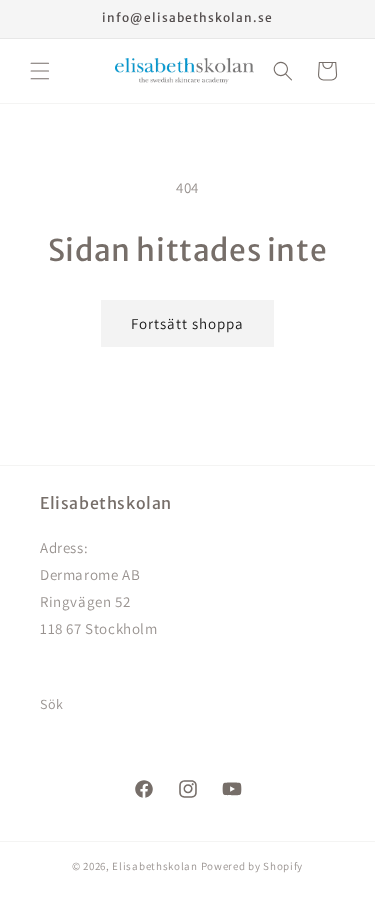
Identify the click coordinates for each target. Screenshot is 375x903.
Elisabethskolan (155, 866)
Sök (52, 704)
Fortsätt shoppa (187, 323)
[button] (40, 71)
